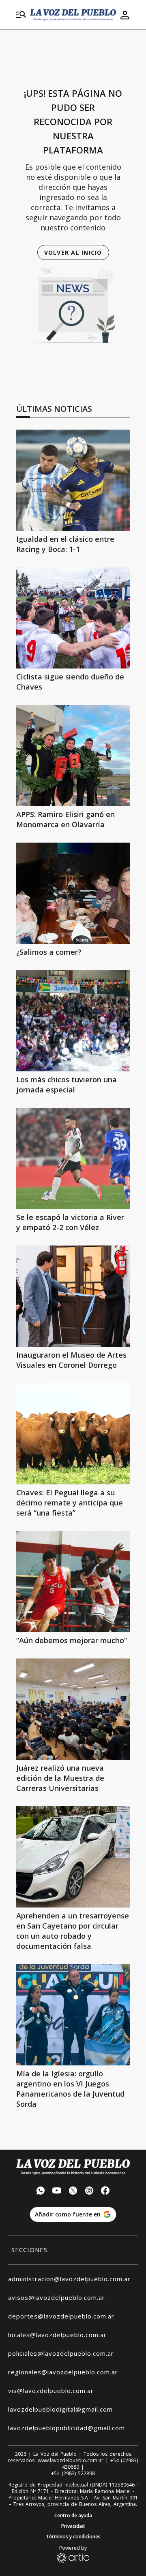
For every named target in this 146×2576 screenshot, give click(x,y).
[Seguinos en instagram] (89, 2192)
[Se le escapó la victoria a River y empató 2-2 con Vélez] (73, 1158)
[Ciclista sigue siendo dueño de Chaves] (73, 618)
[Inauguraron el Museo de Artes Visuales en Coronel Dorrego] (73, 1296)
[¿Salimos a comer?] (73, 893)
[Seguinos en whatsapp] (41, 2192)
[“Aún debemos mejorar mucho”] (73, 1582)
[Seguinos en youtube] (57, 2192)
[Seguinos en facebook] (105, 2192)
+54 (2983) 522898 (73, 2474)
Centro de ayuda (73, 2516)
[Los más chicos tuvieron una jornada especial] (73, 1021)
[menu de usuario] (125, 15)
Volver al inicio (73, 252)
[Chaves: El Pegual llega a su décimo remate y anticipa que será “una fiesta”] (73, 1434)
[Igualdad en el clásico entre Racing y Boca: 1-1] (73, 480)
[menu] (21, 15)
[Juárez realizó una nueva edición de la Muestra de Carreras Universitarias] (73, 1709)
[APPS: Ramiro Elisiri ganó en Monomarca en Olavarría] (73, 756)
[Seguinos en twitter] (73, 2192)
